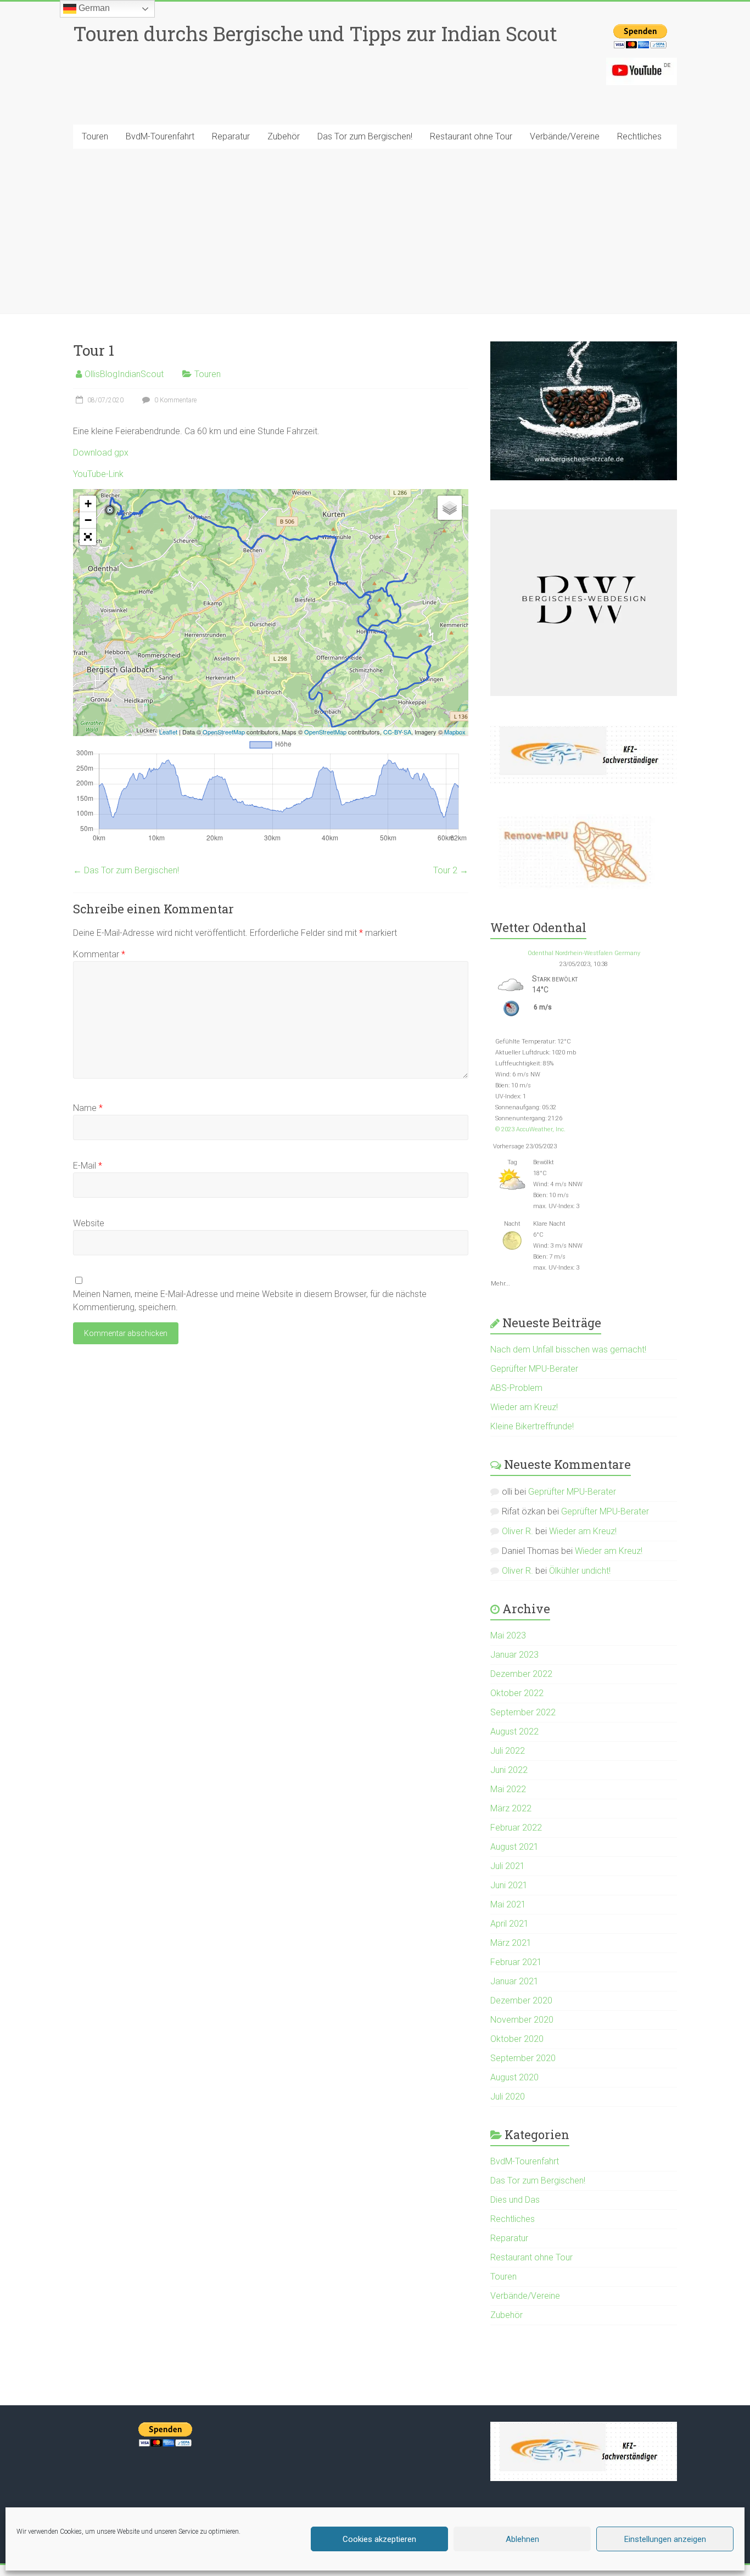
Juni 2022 (509, 1770)
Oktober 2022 (517, 1693)
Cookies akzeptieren (379, 2539)
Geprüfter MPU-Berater (534, 1369)
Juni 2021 (509, 1885)
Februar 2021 (516, 1962)
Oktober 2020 (517, 2039)
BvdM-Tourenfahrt (160, 136)
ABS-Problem (516, 1388)
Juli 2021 (508, 1866)
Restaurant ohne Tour (471, 136)
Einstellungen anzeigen (665, 2539)
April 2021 (510, 1924)
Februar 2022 (516, 1828)
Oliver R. (517, 1531)
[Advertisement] (375, 231)
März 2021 (511, 1943)
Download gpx (101, 453)
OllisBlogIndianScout (124, 374)
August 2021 (514, 1847)
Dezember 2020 (521, 2000)
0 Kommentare (175, 400)
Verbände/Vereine (565, 136)
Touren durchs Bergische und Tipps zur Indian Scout (315, 33)
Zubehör (284, 136)
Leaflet (168, 732)
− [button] (88, 520)
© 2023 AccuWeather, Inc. (530, 1129)
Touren (95, 136)
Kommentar (99, 954)
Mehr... (500, 1282)
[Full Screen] (88, 537)
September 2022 (523, 1712)
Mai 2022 (508, 1789)
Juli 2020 (508, 2097)
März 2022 (511, 1808)
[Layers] (450, 508)
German (93, 8)
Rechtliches (639, 136)
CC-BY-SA (397, 732)
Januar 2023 (514, 1655)
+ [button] (88, 504)
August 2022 (514, 1732)
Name (88, 1108)
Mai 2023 (508, 1635)
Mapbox (455, 732)
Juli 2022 (508, 1751)
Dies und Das (515, 2200)
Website (89, 1223)
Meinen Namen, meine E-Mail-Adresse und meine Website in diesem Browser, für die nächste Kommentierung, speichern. (250, 1301)
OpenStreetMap (224, 732)
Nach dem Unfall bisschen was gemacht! (568, 1349)
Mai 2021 (508, 1904)
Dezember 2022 (521, 1674)
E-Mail (88, 1166)
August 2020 (514, 2077)
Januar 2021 (514, 1981)
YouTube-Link (98, 474)
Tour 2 (451, 870)
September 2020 (523, 2058)
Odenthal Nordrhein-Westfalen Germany (584, 953)
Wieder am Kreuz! (524, 1407)
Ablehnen (522, 2539)
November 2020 (522, 2020)
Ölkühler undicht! (580, 1571)
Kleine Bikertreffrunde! (532, 1426)
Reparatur (231, 136)
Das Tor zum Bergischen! (365, 136)
